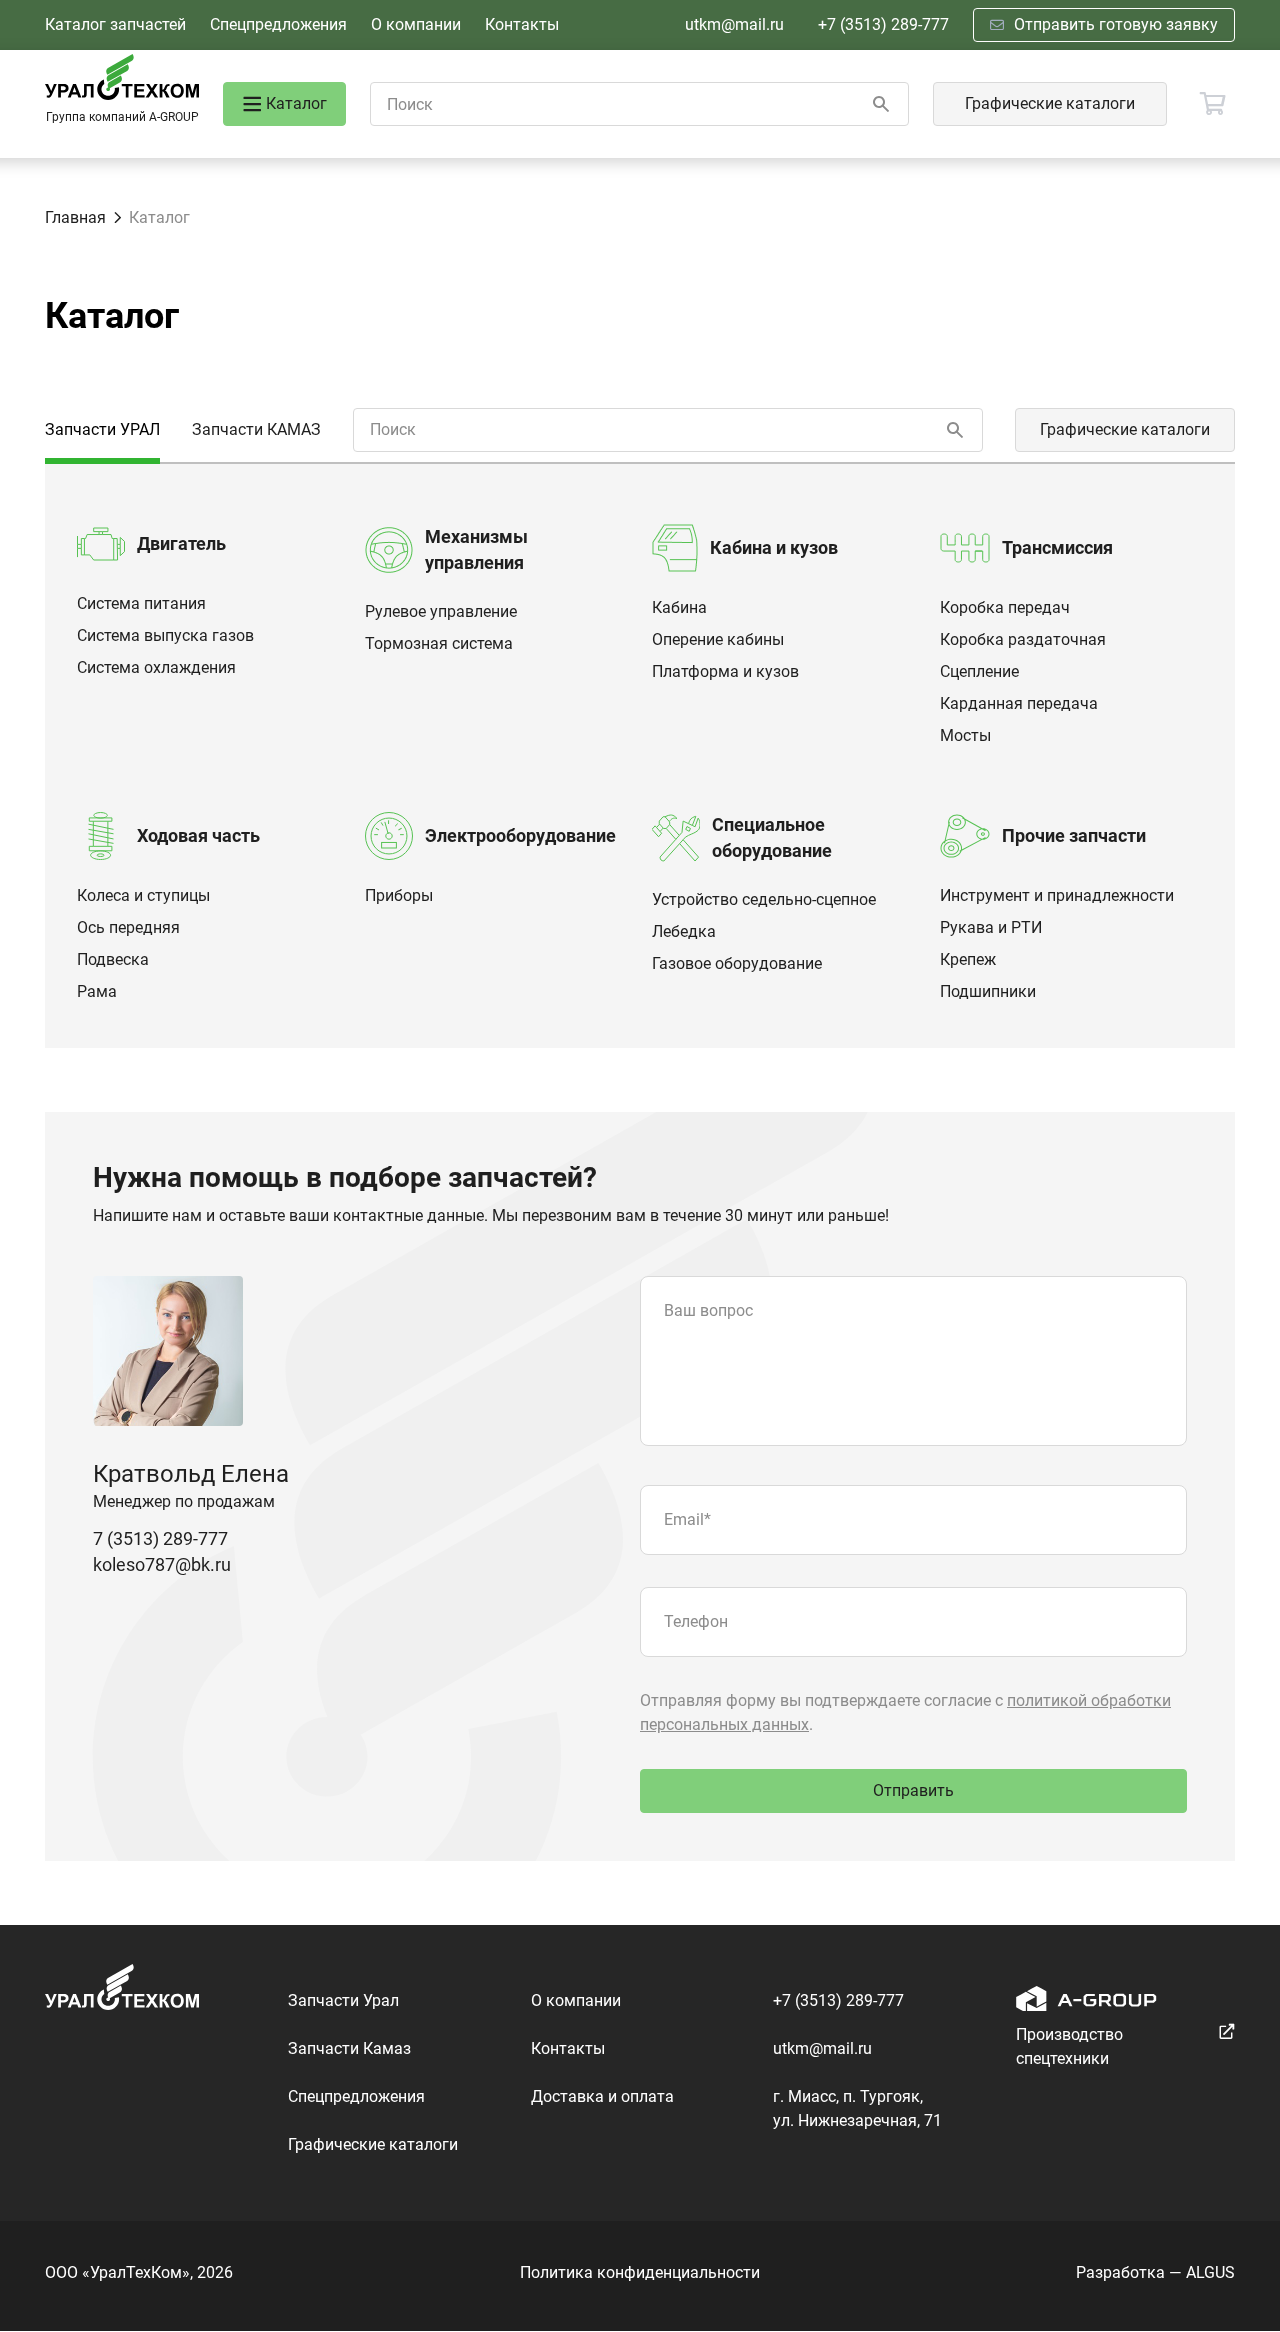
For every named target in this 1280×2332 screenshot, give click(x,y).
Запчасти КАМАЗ (256, 429)
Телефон (696, 1621)
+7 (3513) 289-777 (883, 24)
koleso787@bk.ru (162, 1564)
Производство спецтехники (1069, 2046)
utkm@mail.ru (734, 24)
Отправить (913, 1790)
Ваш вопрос (708, 1310)
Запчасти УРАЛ (102, 429)
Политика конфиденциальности (640, 2272)
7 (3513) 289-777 (160, 1538)
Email (687, 1519)
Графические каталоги (1050, 103)
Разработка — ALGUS (1155, 2272)
